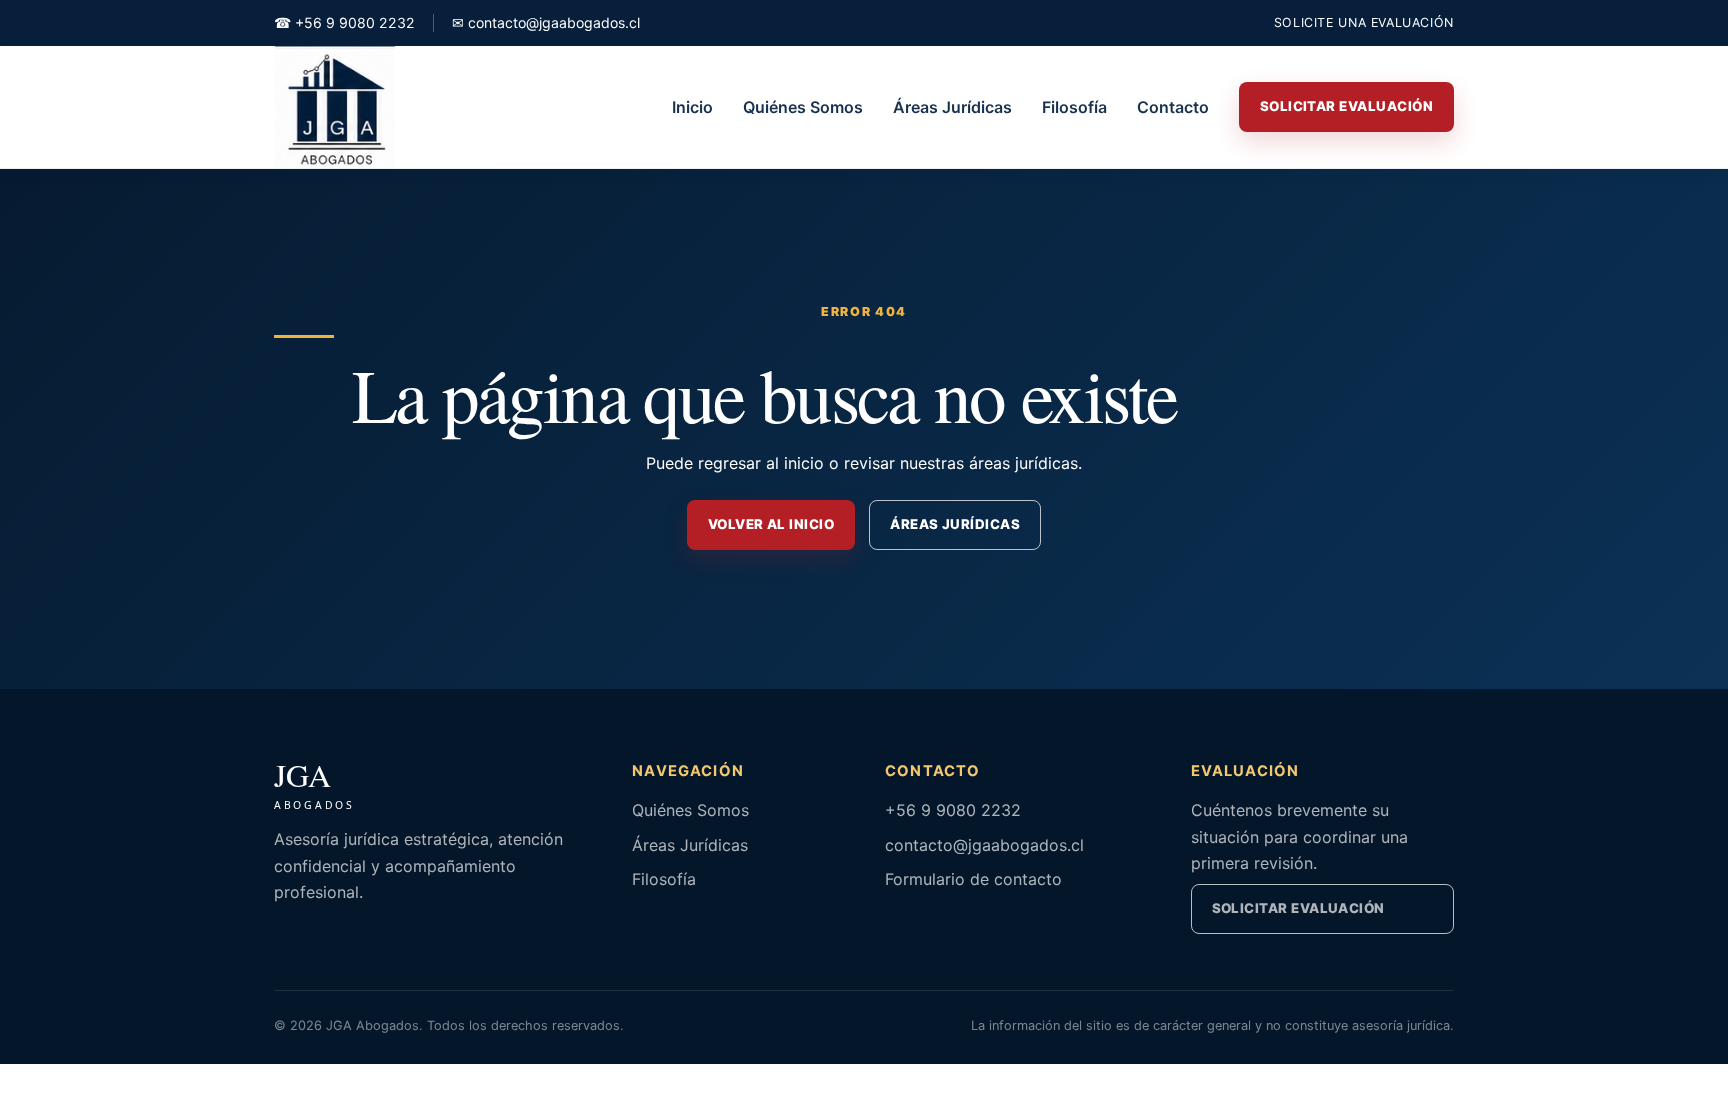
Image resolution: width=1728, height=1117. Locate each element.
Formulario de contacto (973, 879)
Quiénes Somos (803, 107)
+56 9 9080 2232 (344, 22)
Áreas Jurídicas (952, 107)
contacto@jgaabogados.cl (546, 22)
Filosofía (1074, 107)
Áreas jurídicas (955, 524)
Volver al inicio (771, 524)
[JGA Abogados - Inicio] (335, 107)
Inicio (692, 107)
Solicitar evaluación (1298, 908)
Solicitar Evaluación (1346, 106)
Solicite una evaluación (1364, 22)
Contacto (1173, 107)
